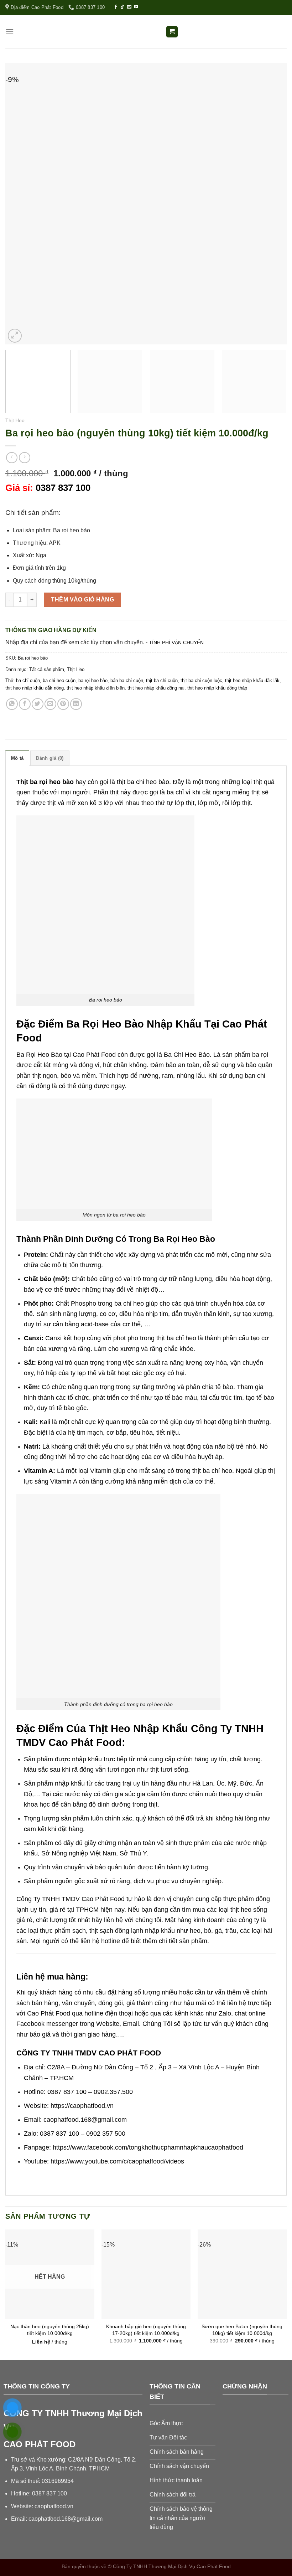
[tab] (17, 758)
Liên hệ (41, 2342)
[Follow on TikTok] (122, 7)
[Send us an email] (129, 7)
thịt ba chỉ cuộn (162, 680)
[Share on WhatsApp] (12, 704)
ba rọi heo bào (93, 680)
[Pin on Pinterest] (63, 704)
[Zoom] (15, 336)
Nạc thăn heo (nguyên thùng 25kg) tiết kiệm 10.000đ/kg (50, 2330)
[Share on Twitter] (38, 704)
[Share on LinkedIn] (76, 704)
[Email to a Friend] (50, 704)
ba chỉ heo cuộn (59, 680)
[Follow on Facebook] (116, 7)
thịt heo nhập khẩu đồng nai (156, 688)
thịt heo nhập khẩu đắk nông (35, 688)
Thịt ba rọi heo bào (45, 782)
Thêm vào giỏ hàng (82, 600)
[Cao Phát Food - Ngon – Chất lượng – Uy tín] (146, 32)
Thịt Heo (15, 421)
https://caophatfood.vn (82, 2106)
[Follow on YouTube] (136, 7)
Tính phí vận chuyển (176, 642)
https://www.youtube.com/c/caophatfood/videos (117, 2161)
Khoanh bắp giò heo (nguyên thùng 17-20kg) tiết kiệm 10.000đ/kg (146, 2330)
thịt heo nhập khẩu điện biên (96, 688)
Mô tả (17, 758)
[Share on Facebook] (25, 704)
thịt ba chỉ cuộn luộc (201, 680)
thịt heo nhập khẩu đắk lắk (252, 680)
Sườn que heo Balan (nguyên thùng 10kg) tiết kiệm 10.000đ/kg (242, 2330)
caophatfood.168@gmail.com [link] (66, 2519)
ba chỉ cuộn (28, 680)
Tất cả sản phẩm (47, 669)
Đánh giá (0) (50, 758)
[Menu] (10, 32)
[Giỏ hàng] (172, 32)
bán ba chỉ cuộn (127, 680)
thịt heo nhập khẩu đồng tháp (217, 688)
